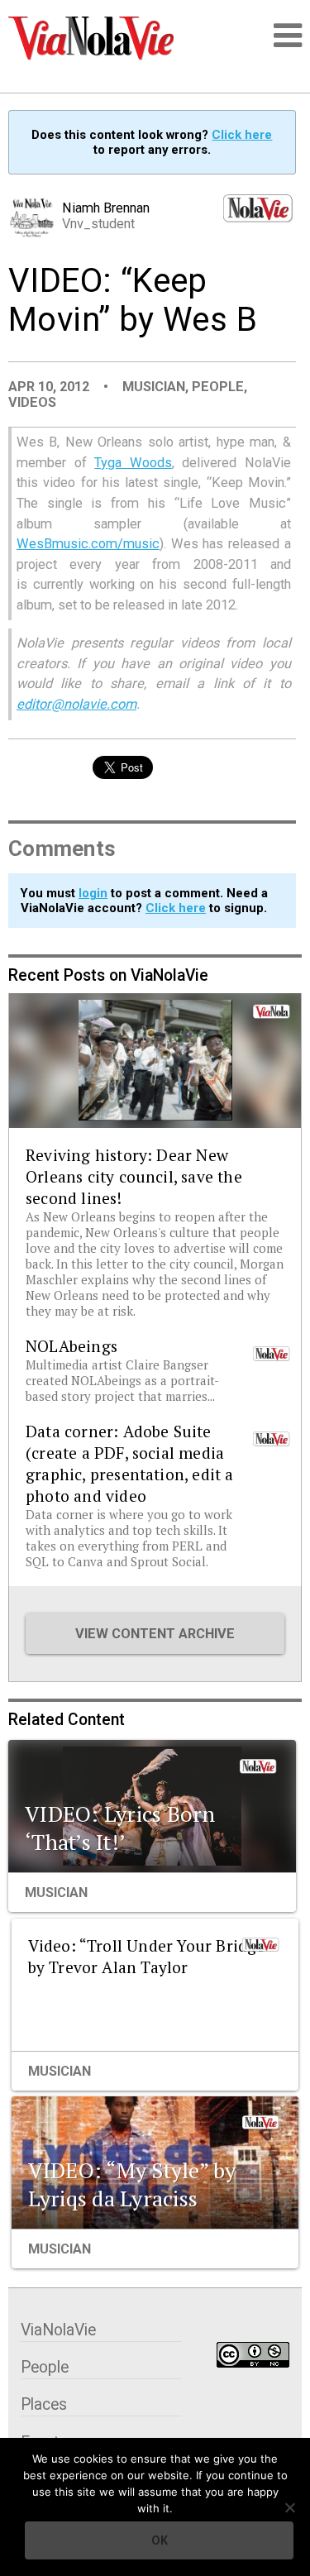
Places (44, 2404)
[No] (289, 2507)
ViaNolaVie (58, 2330)
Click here (242, 135)
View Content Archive (155, 1634)
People (218, 387)
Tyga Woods (133, 463)
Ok (160, 2540)
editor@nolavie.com (76, 704)
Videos (32, 402)
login (93, 893)
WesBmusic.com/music (88, 544)
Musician (154, 387)
